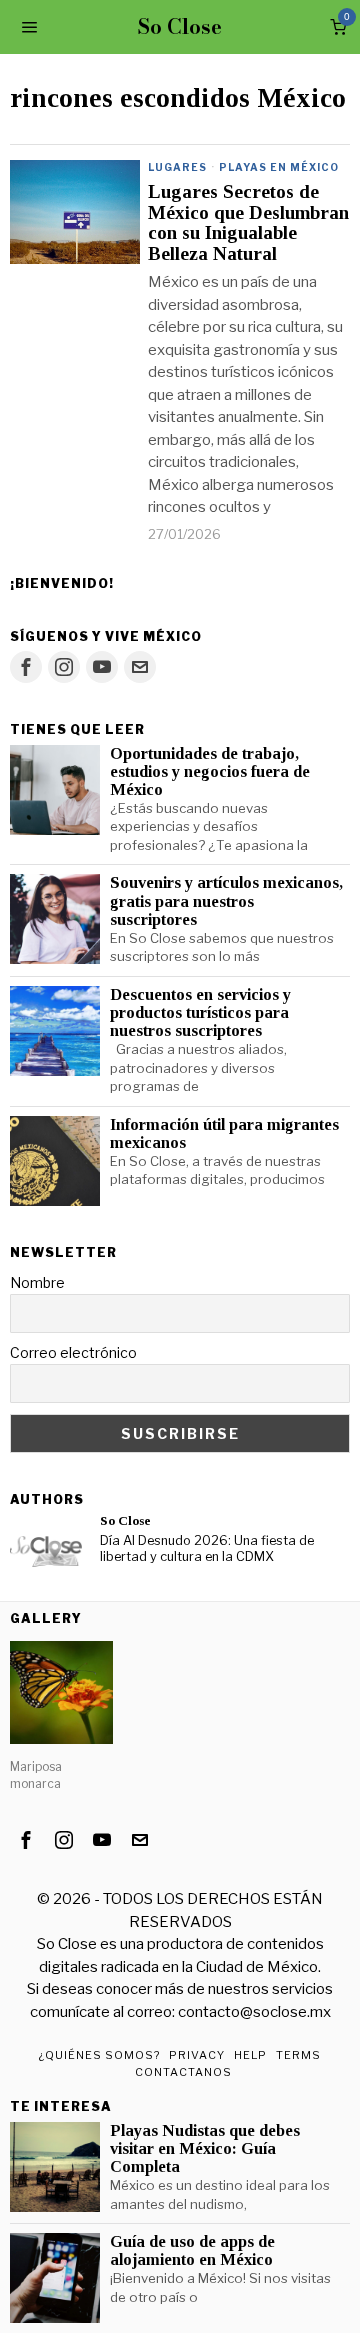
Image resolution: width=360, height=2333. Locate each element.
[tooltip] (26, 667)
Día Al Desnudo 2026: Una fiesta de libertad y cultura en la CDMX (207, 1549)
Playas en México (279, 167)
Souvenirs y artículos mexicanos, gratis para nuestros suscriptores (226, 901)
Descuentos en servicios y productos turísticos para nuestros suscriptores (200, 1013)
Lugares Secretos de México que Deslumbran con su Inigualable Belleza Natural (248, 223)
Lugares (177, 167)
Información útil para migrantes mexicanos (224, 1134)
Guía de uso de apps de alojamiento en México (192, 2251)
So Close (125, 1520)
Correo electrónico (73, 1352)
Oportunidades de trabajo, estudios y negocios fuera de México (210, 772)
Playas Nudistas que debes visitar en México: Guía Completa (205, 2149)
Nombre (37, 1282)
